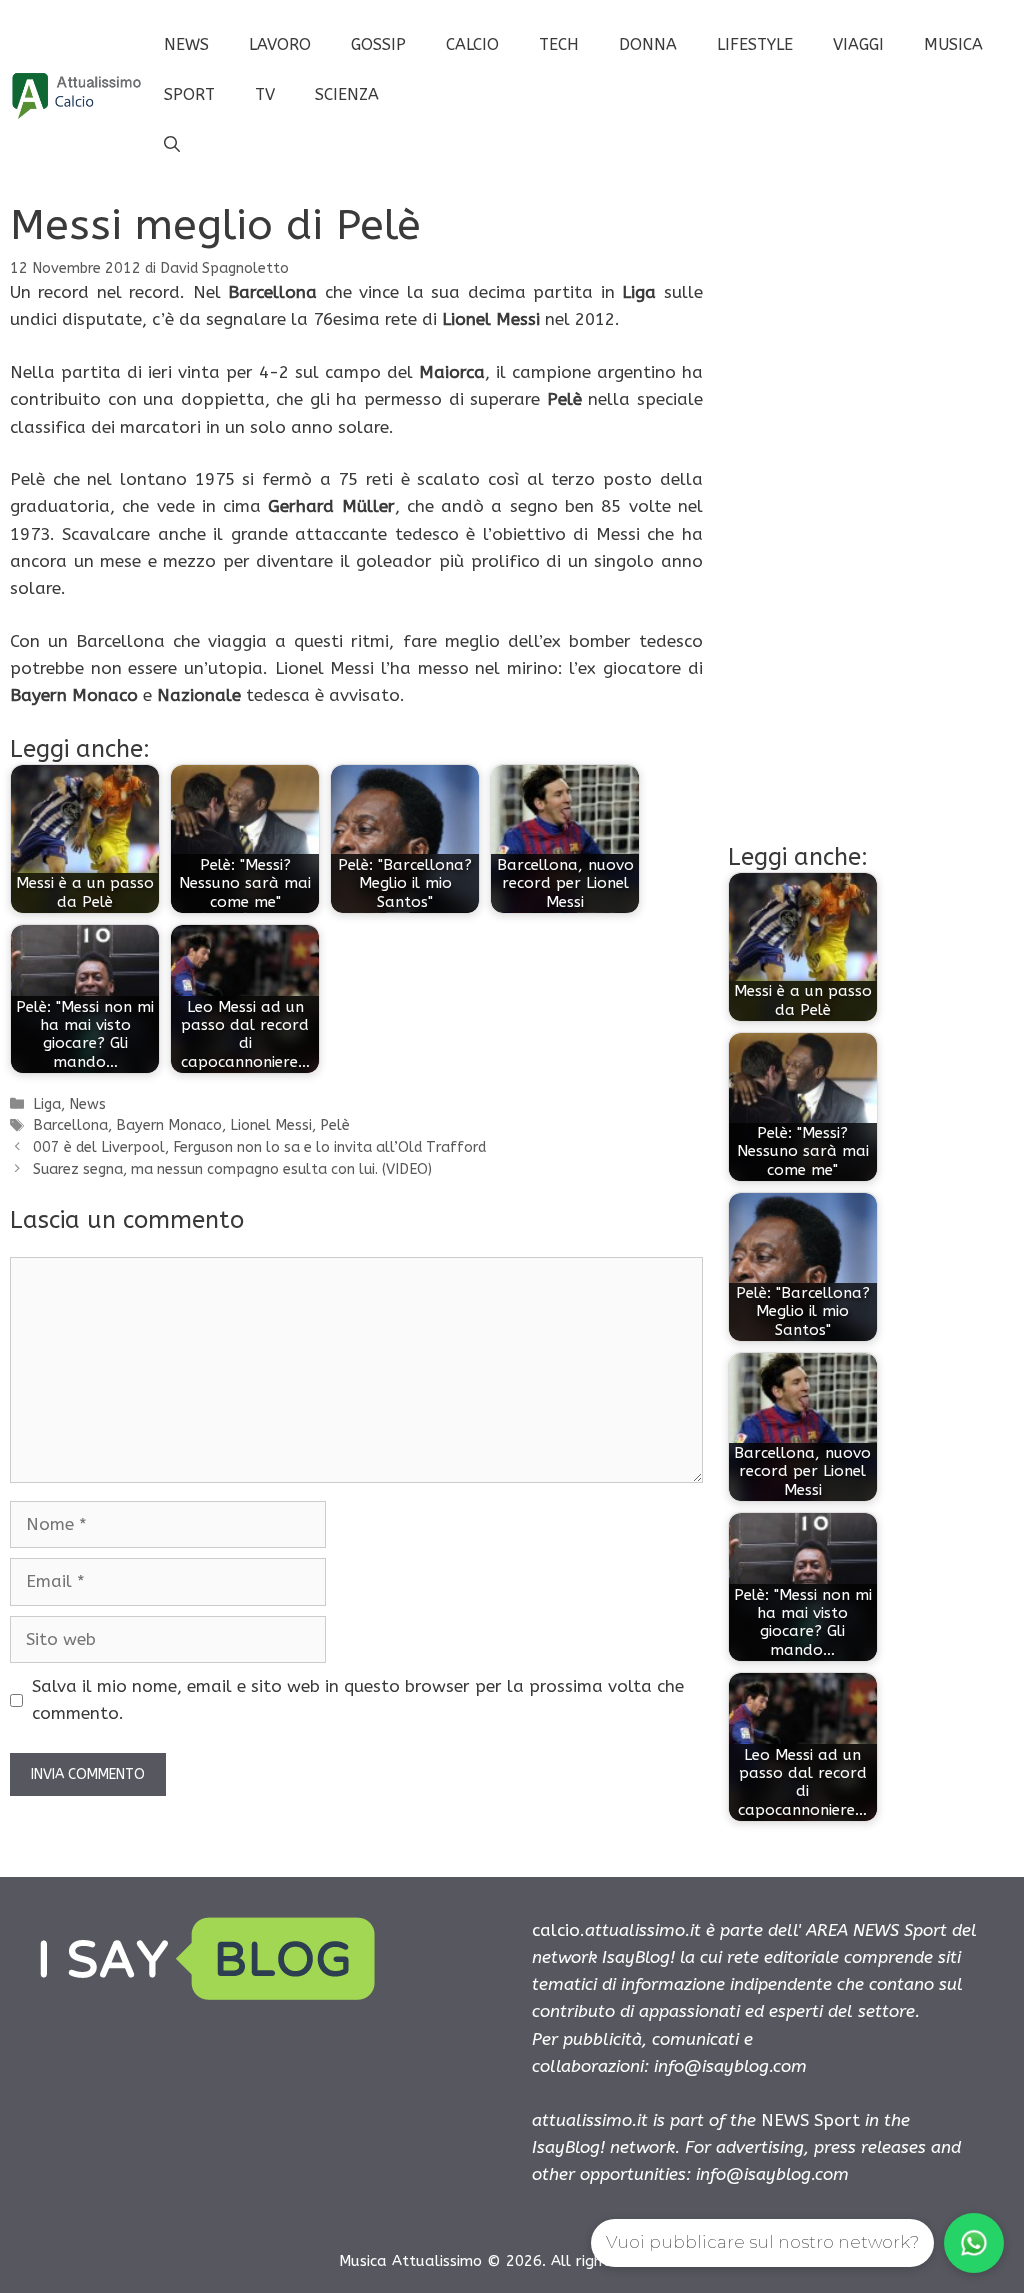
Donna (648, 44)
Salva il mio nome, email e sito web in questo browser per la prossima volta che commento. (358, 1699)
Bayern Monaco (169, 1125)
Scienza (347, 94)
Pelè (335, 1125)
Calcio (472, 44)
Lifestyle (755, 44)
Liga (47, 1104)
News (186, 44)
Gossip (378, 44)
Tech (559, 44)
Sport (189, 94)
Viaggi (858, 44)
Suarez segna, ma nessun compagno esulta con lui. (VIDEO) (232, 1169)
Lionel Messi (271, 1125)
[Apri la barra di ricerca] (172, 145)
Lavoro (280, 44)
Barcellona (70, 1125)
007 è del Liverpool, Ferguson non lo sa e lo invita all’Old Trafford (259, 1147)
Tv (265, 94)
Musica (953, 44)
